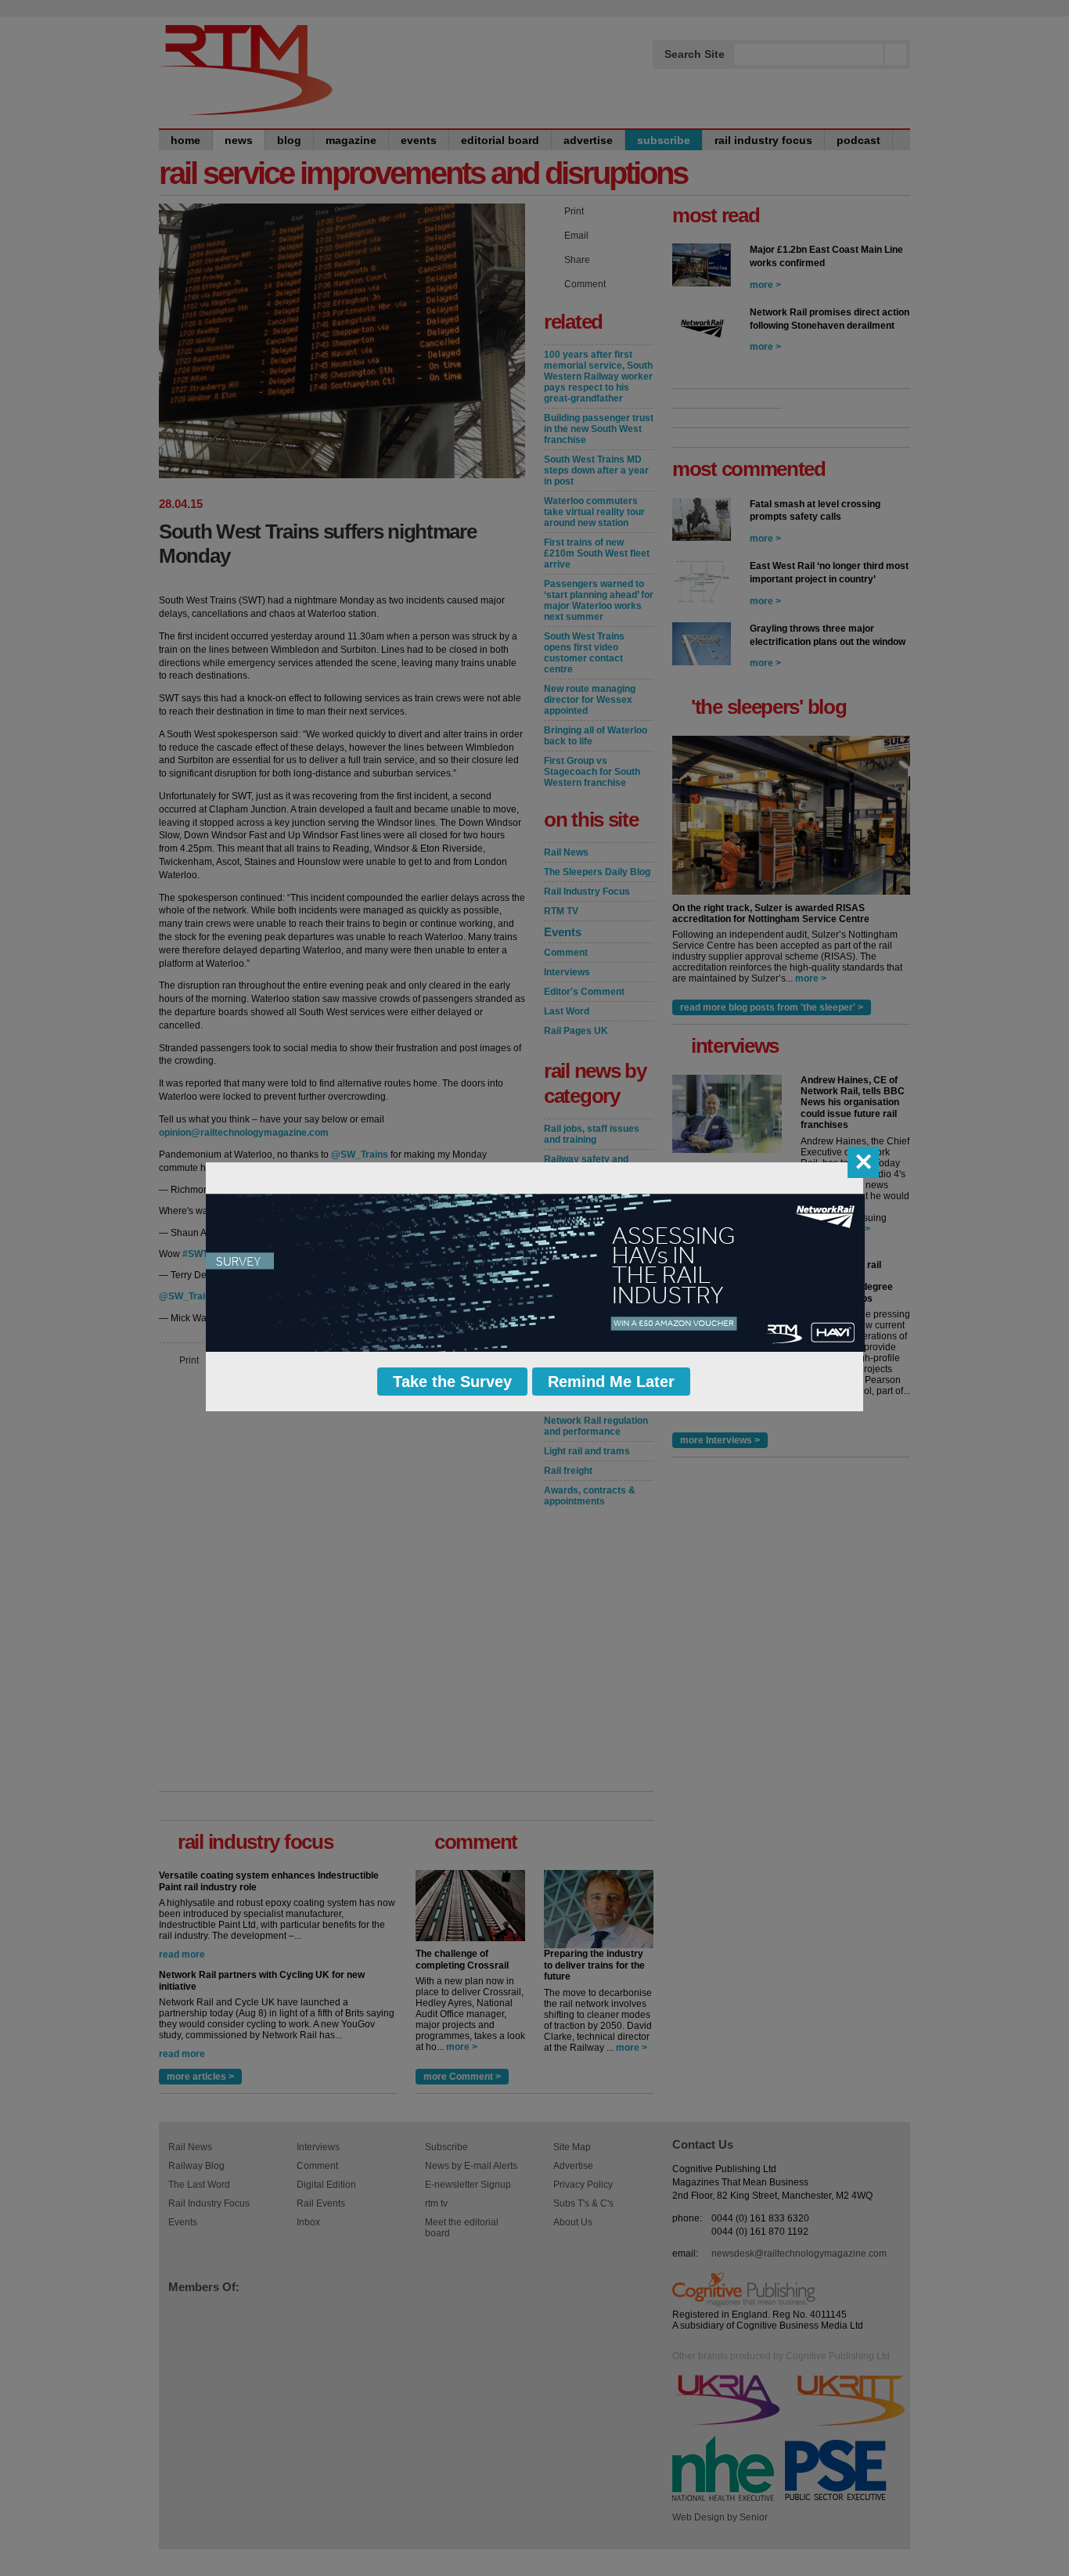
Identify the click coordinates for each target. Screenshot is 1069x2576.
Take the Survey (452, 1382)
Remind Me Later (611, 1382)
